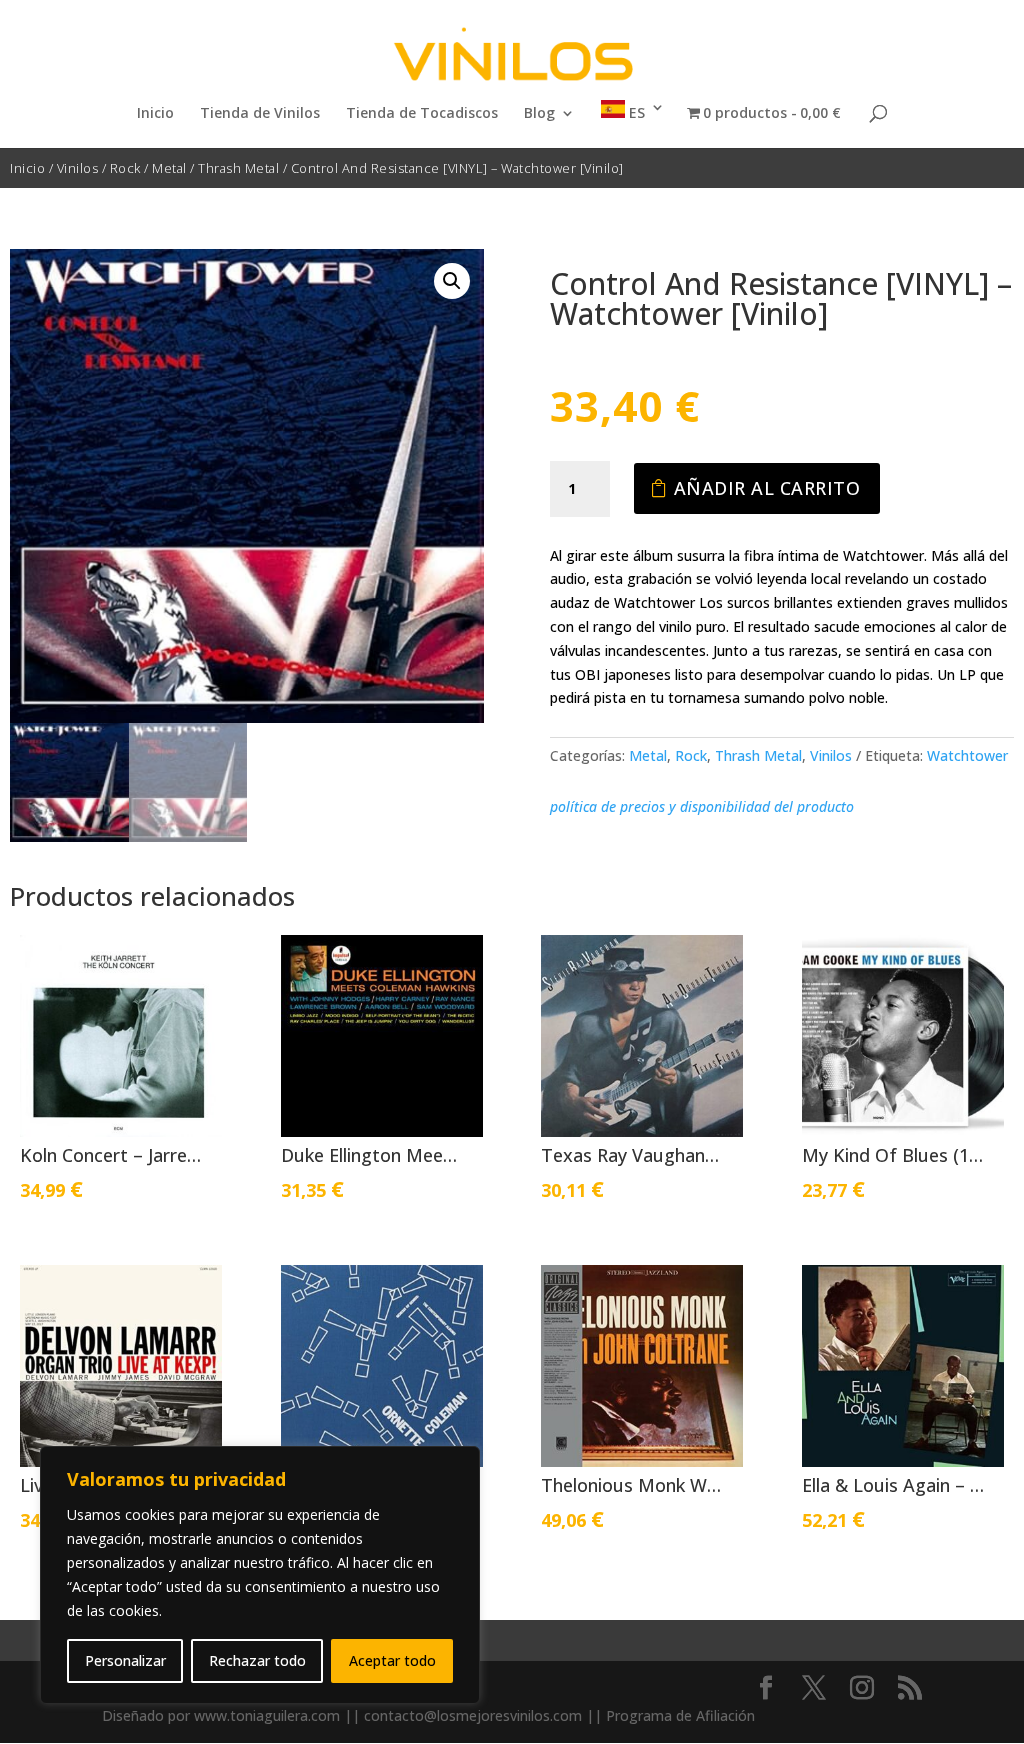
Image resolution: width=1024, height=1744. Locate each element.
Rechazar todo (257, 1660)
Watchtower (967, 755)
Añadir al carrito (767, 488)
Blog (539, 114)
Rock (125, 168)
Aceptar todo (392, 1660)
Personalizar (125, 1660)
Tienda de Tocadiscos (422, 114)
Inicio (155, 114)
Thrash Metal (238, 168)
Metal (169, 168)
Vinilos (78, 168)
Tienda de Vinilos (260, 114)
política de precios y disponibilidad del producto (702, 806)
